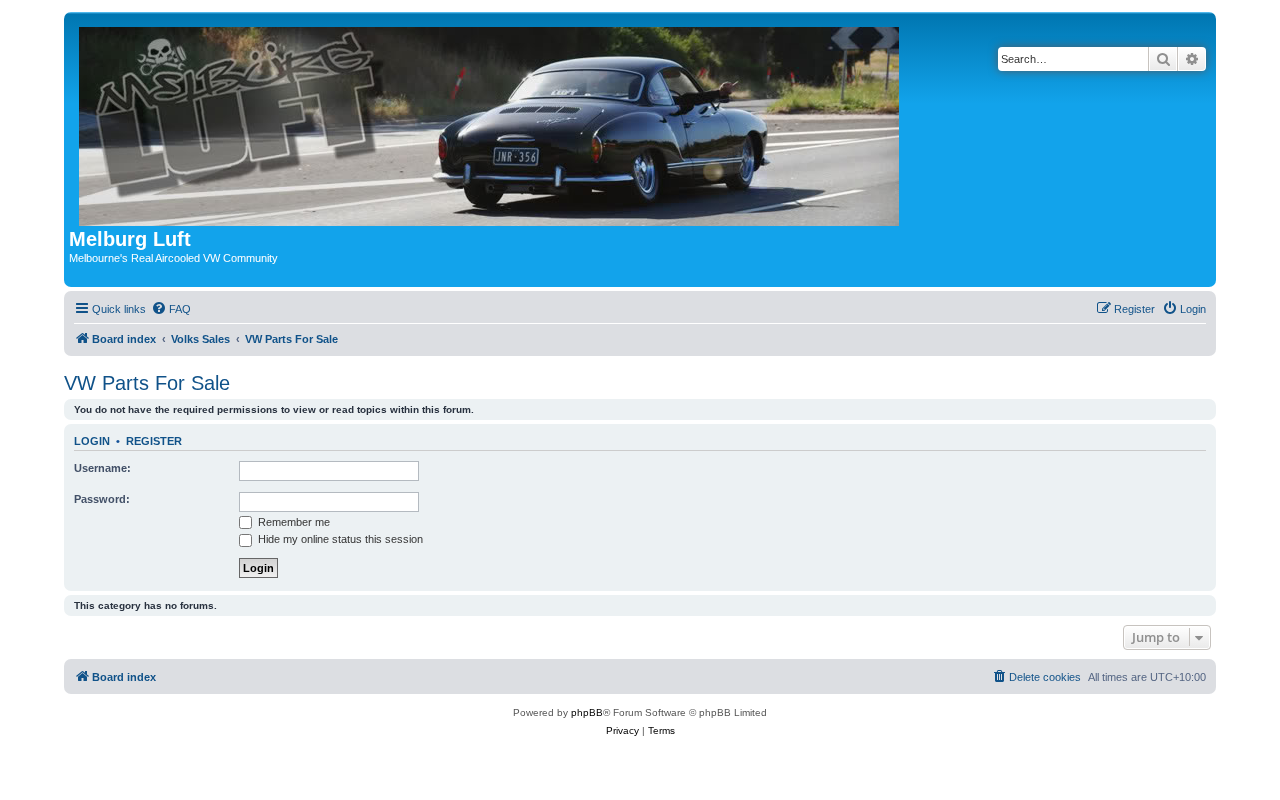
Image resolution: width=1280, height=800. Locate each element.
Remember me (292, 522)
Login (92, 441)
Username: (102, 468)
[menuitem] (171, 309)
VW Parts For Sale (147, 383)
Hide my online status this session (339, 539)
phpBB (587, 712)
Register (154, 441)
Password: (102, 499)
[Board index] (490, 122)
